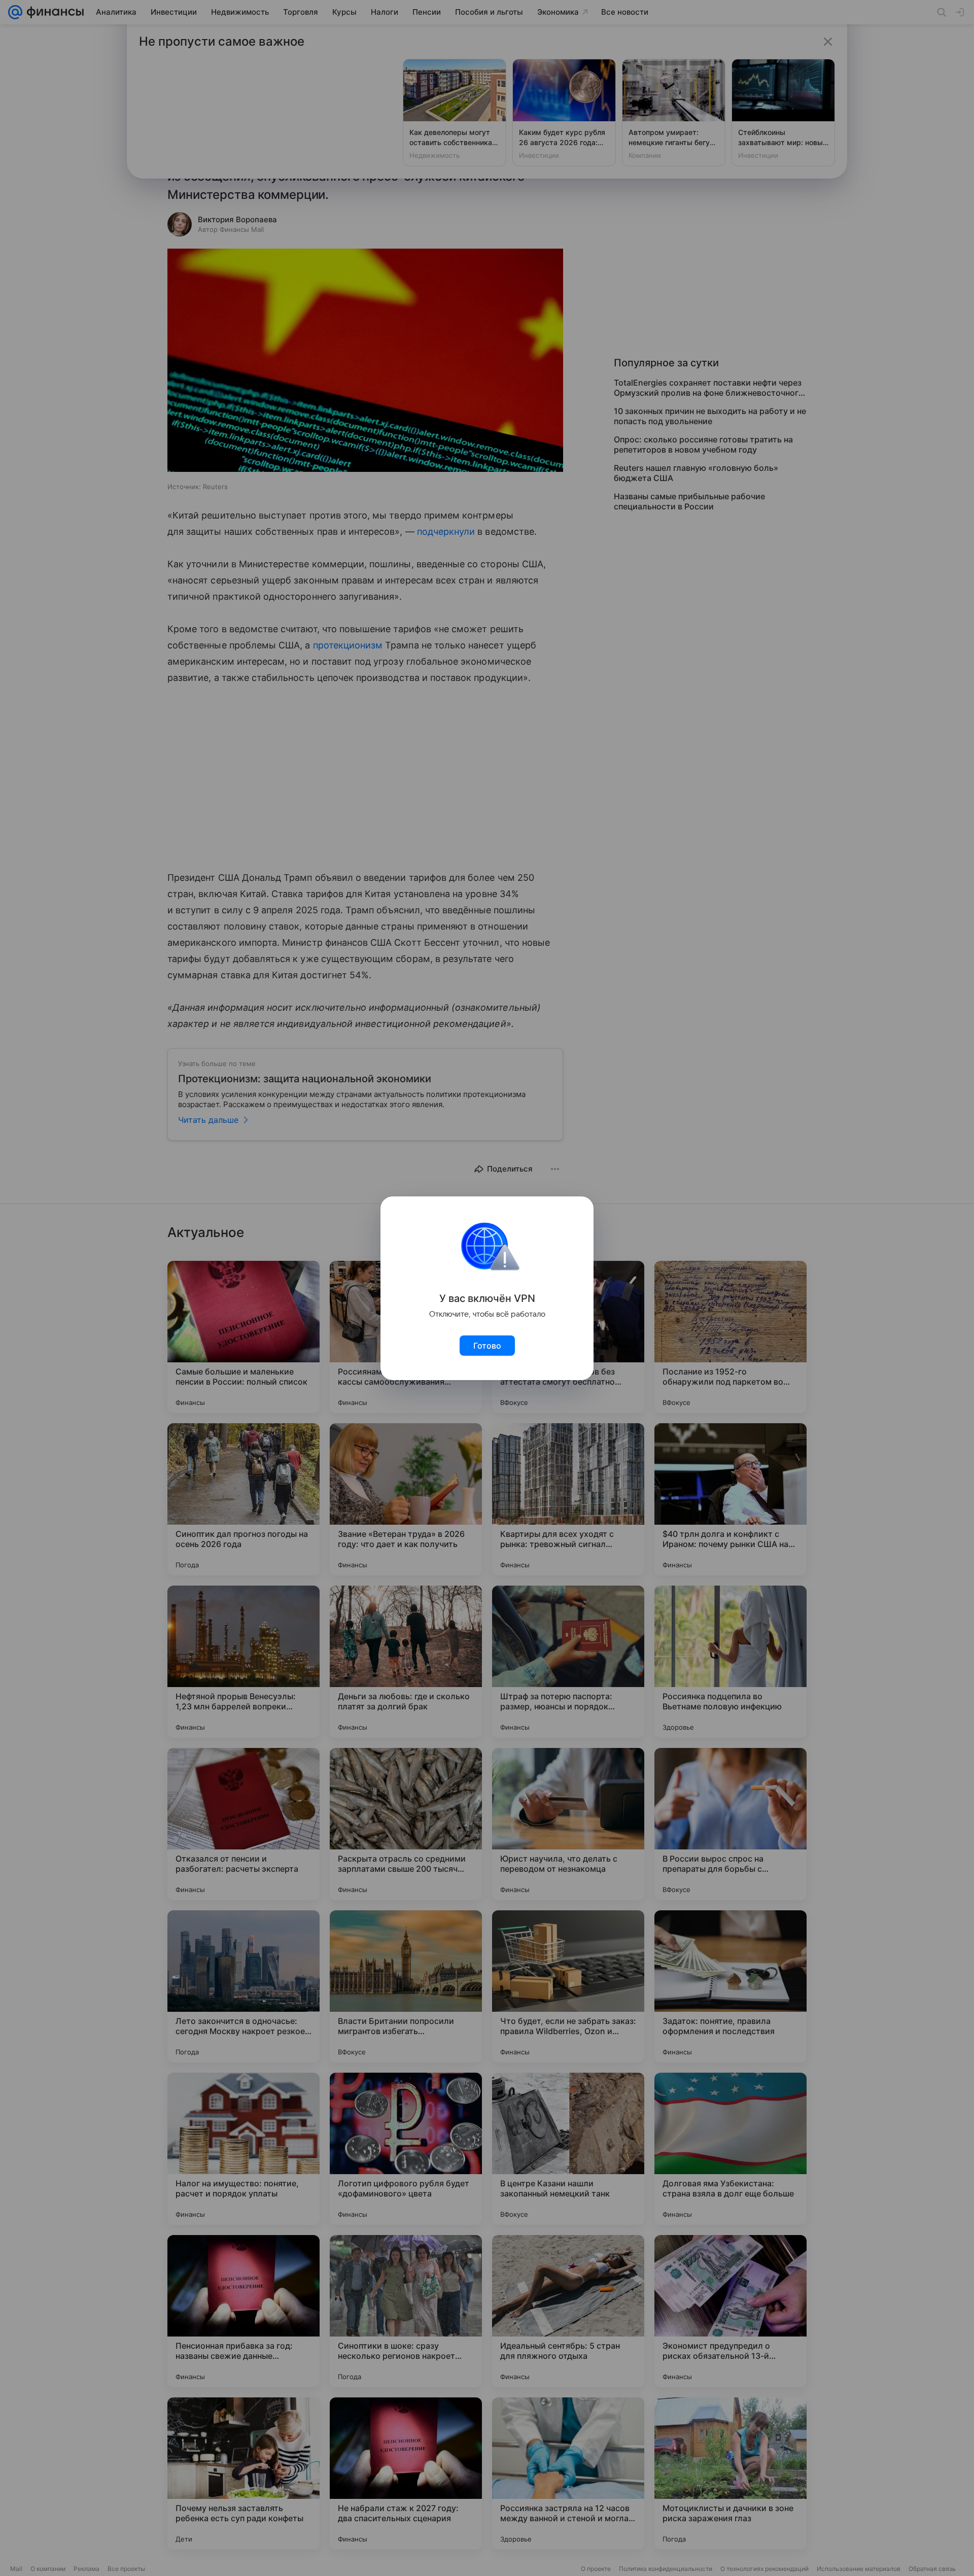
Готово (487, 1346)
